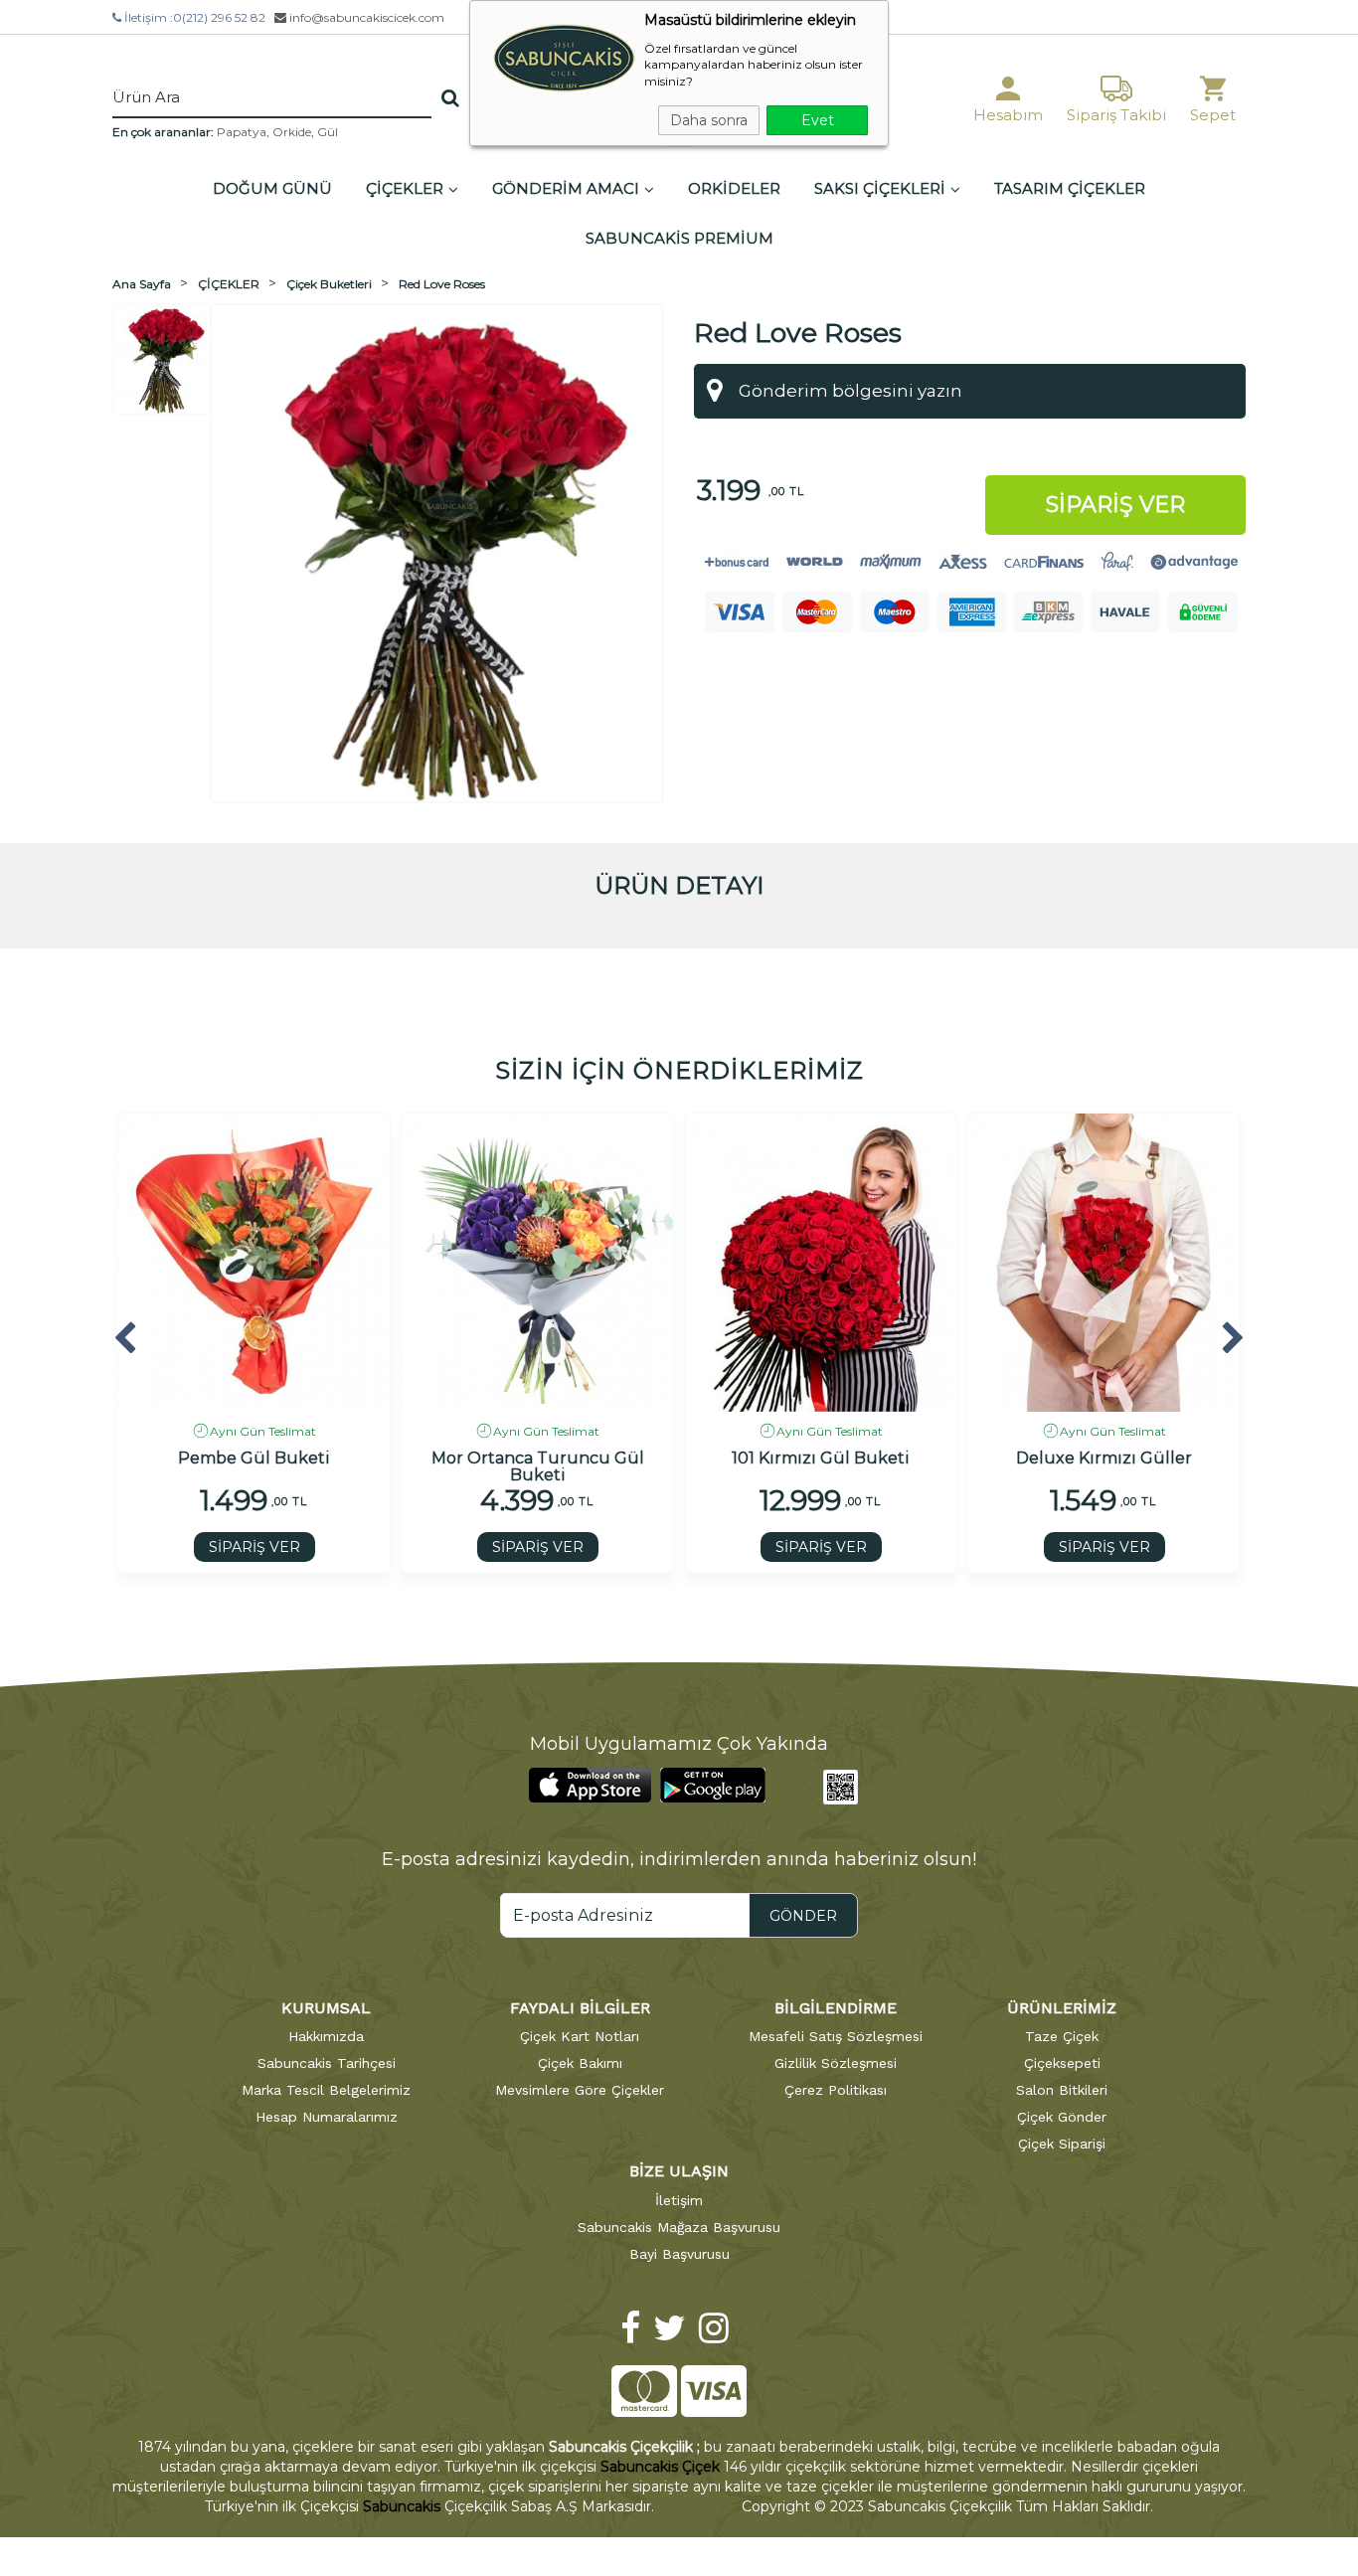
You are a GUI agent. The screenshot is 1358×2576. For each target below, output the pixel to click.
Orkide (292, 132)
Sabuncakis (402, 2506)
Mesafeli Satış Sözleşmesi (836, 2036)
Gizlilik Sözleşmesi (836, 2063)
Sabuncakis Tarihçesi (327, 2063)
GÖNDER (803, 1916)
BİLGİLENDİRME (836, 2008)
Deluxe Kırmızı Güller (1104, 1459)
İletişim (679, 2200)
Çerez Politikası (836, 2090)
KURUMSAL (326, 2008)
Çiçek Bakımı (580, 2063)
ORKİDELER (734, 188)
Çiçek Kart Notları (580, 2036)
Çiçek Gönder (1062, 2117)
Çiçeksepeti (1062, 2063)
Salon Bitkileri (1062, 2090)
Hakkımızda (326, 2036)
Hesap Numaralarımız (327, 2117)
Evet (818, 120)
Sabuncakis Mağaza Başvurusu (679, 2227)
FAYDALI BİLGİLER (580, 2008)
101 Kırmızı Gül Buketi (821, 1459)
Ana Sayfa (142, 284)
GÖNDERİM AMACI (566, 188)
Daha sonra (709, 120)
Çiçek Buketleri (329, 284)
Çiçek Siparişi (1062, 2144)
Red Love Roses (442, 284)
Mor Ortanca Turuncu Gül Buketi (538, 1466)
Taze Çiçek (1062, 2036)
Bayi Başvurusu (679, 2254)
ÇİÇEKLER (405, 188)
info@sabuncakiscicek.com (365, 17)
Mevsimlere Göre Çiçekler (580, 2090)
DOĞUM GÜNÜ (272, 188)
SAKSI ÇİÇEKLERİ (880, 188)
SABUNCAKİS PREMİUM (679, 238)
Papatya (242, 132)
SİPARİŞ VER (255, 1547)
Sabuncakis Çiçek (660, 2467)
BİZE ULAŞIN (679, 2171)
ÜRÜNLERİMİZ (1062, 2008)
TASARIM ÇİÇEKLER (1070, 188)
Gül (328, 132)
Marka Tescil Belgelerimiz (326, 2090)
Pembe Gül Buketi (254, 1459)
